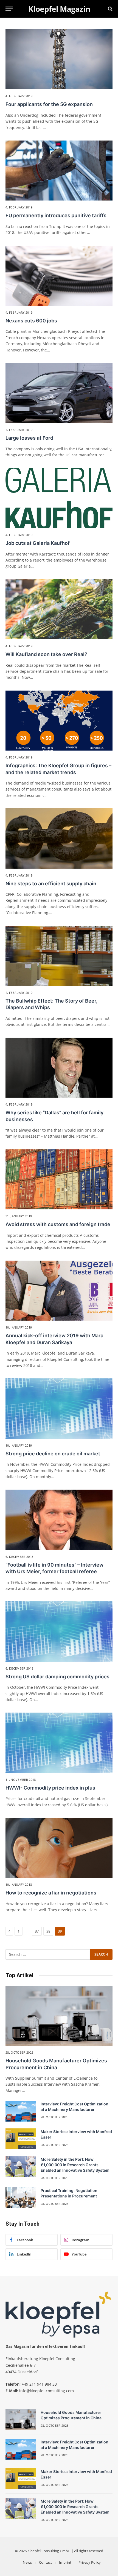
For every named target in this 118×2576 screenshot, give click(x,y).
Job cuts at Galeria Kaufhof (38, 543)
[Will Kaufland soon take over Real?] (59, 609)
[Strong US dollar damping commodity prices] (59, 1631)
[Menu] (9, 9)
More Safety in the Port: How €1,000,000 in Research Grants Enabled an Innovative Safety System (75, 2165)
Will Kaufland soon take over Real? (46, 654)
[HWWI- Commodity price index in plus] (59, 1743)
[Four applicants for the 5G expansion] (59, 59)
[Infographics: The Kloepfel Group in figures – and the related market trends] (59, 721)
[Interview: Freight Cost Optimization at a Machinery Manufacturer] (21, 2111)
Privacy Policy (90, 2562)
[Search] (110, 9)
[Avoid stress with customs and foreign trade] (59, 1179)
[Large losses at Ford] (59, 393)
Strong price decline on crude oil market (53, 1454)
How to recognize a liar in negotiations (51, 1893)
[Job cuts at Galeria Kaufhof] (59, 498)
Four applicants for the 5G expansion (49, 104)
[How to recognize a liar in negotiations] (59, 1848)
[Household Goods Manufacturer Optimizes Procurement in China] (59, 2016)
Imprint (65, 2562)
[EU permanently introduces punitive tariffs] (59, 171)
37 (37, 1931)
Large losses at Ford (29, 438)
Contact (45, 2562)
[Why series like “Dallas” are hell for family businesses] (59, 1068)
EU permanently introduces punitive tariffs (56, 215)
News (27, 2562)
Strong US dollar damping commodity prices (57, 1677)
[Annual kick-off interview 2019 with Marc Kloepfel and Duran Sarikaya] (59, 1291)
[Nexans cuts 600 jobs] (59, 276)
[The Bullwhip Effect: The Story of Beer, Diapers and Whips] (59, 956)
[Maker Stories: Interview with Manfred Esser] (21, 2139)
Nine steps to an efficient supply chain (51, 884)
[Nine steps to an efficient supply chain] (59, 838)
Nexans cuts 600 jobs (31, 321)
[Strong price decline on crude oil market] (59, 1408)
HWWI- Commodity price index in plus (50, 1788)
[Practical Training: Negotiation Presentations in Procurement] (21, 2198)
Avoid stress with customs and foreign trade (58, 1224)
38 (48, 1931)
